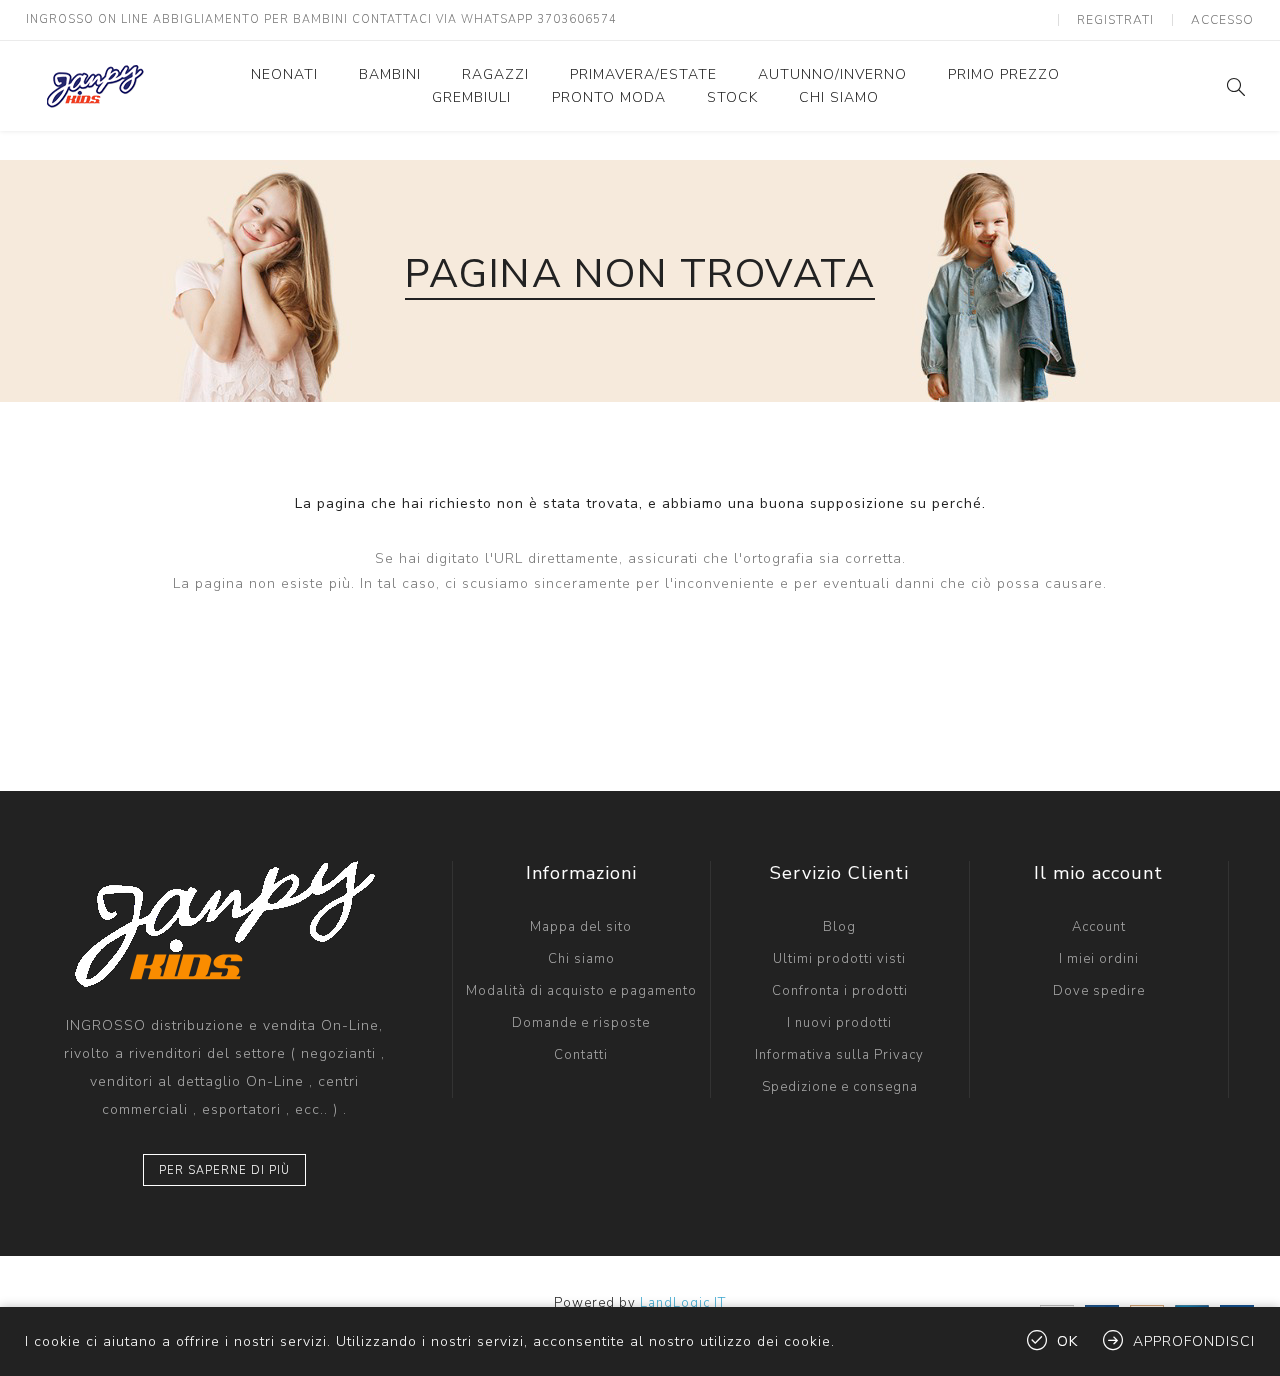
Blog (839, 927)
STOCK (732, 97)
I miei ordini (1099, 959)
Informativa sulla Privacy (839, 1055)
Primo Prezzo (1004, 74)
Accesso (1222, 20)
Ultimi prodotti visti (839, 959)
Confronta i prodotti (840, 991)
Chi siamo (839, 97)
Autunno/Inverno (832, 74)
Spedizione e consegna (840, 1087)
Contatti (581, 1055)
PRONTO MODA (609, 97)
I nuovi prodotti (839, 1023)
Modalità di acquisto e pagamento (581, 991)
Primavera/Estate (643, 74)
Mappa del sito (581, 927)
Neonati (284, 74)
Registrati (1115, 20)
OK (1067, 1341)
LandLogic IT (683, 1303)
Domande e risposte (581, 1023)
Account (1099, 927)
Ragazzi (495, 74)
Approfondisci (1194, 1341)
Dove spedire (1099, 991)
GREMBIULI (471, 97)
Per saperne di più (224, 1170)
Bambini (390, 74)
